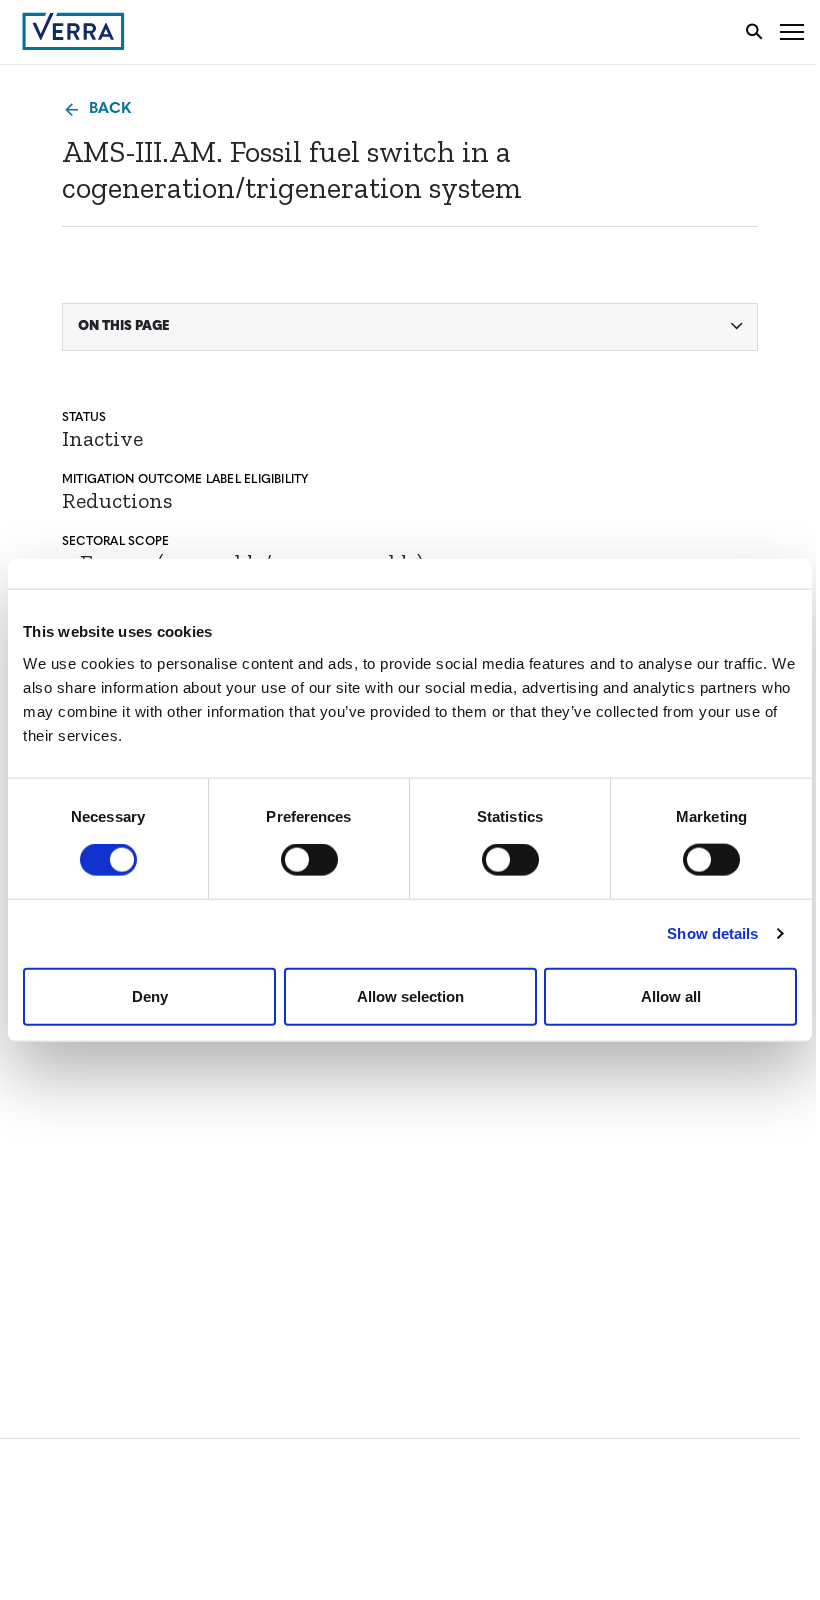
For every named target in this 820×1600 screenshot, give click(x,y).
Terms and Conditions (107, 1168)
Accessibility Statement (112, 1205)
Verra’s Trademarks (97, 1091)
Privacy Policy (78, 1242)
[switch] (309, 860)
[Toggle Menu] (792, 31)
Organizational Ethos (108, 1128)
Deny (150, 995)
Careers (53, 1054)
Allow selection (410, 995)
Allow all (671, 995)
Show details (712, 933)
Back (110, 109)
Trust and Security (95, 1279)
